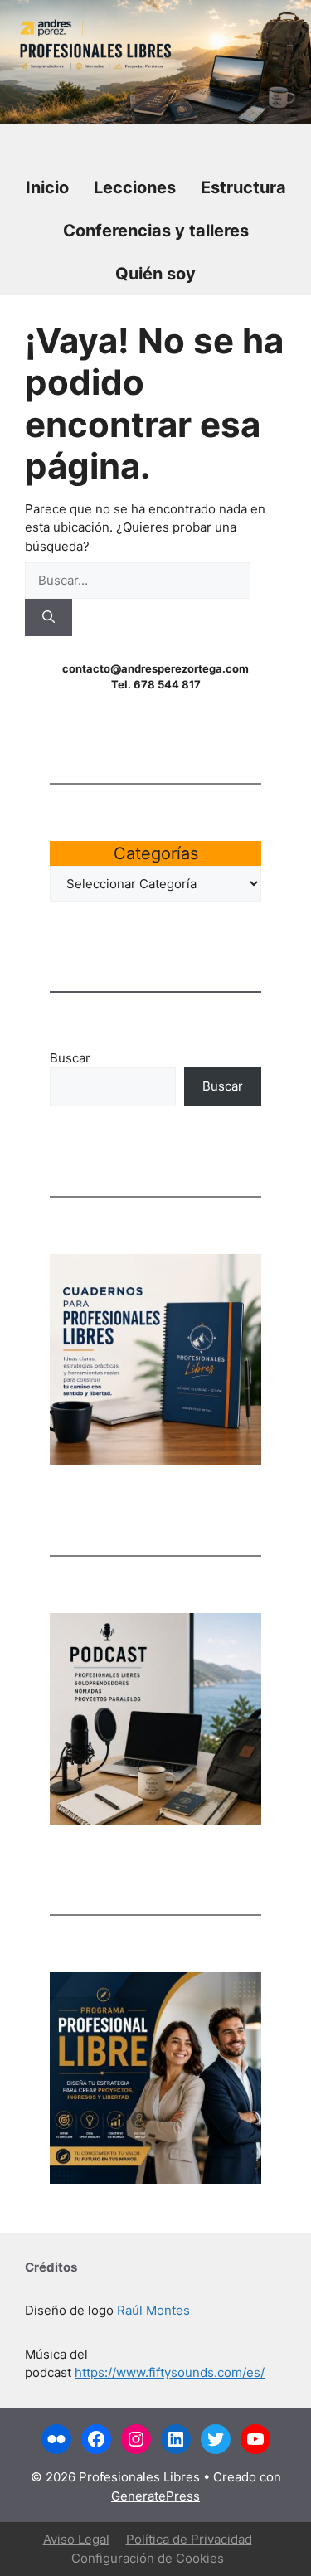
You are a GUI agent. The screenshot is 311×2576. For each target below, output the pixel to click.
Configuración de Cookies (148, 2558)
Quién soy (155, 274)
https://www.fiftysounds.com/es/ (170, 2372)
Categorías (156, 853)
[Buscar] (49, 617)
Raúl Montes (153, 2310)
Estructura (243, 187)
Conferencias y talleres (156, 231)
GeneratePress (155, 2496)
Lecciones (135, 187)
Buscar (70, 1058)
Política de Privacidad (189, 2539)
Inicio (47, 187)
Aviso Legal (76, 2539)
